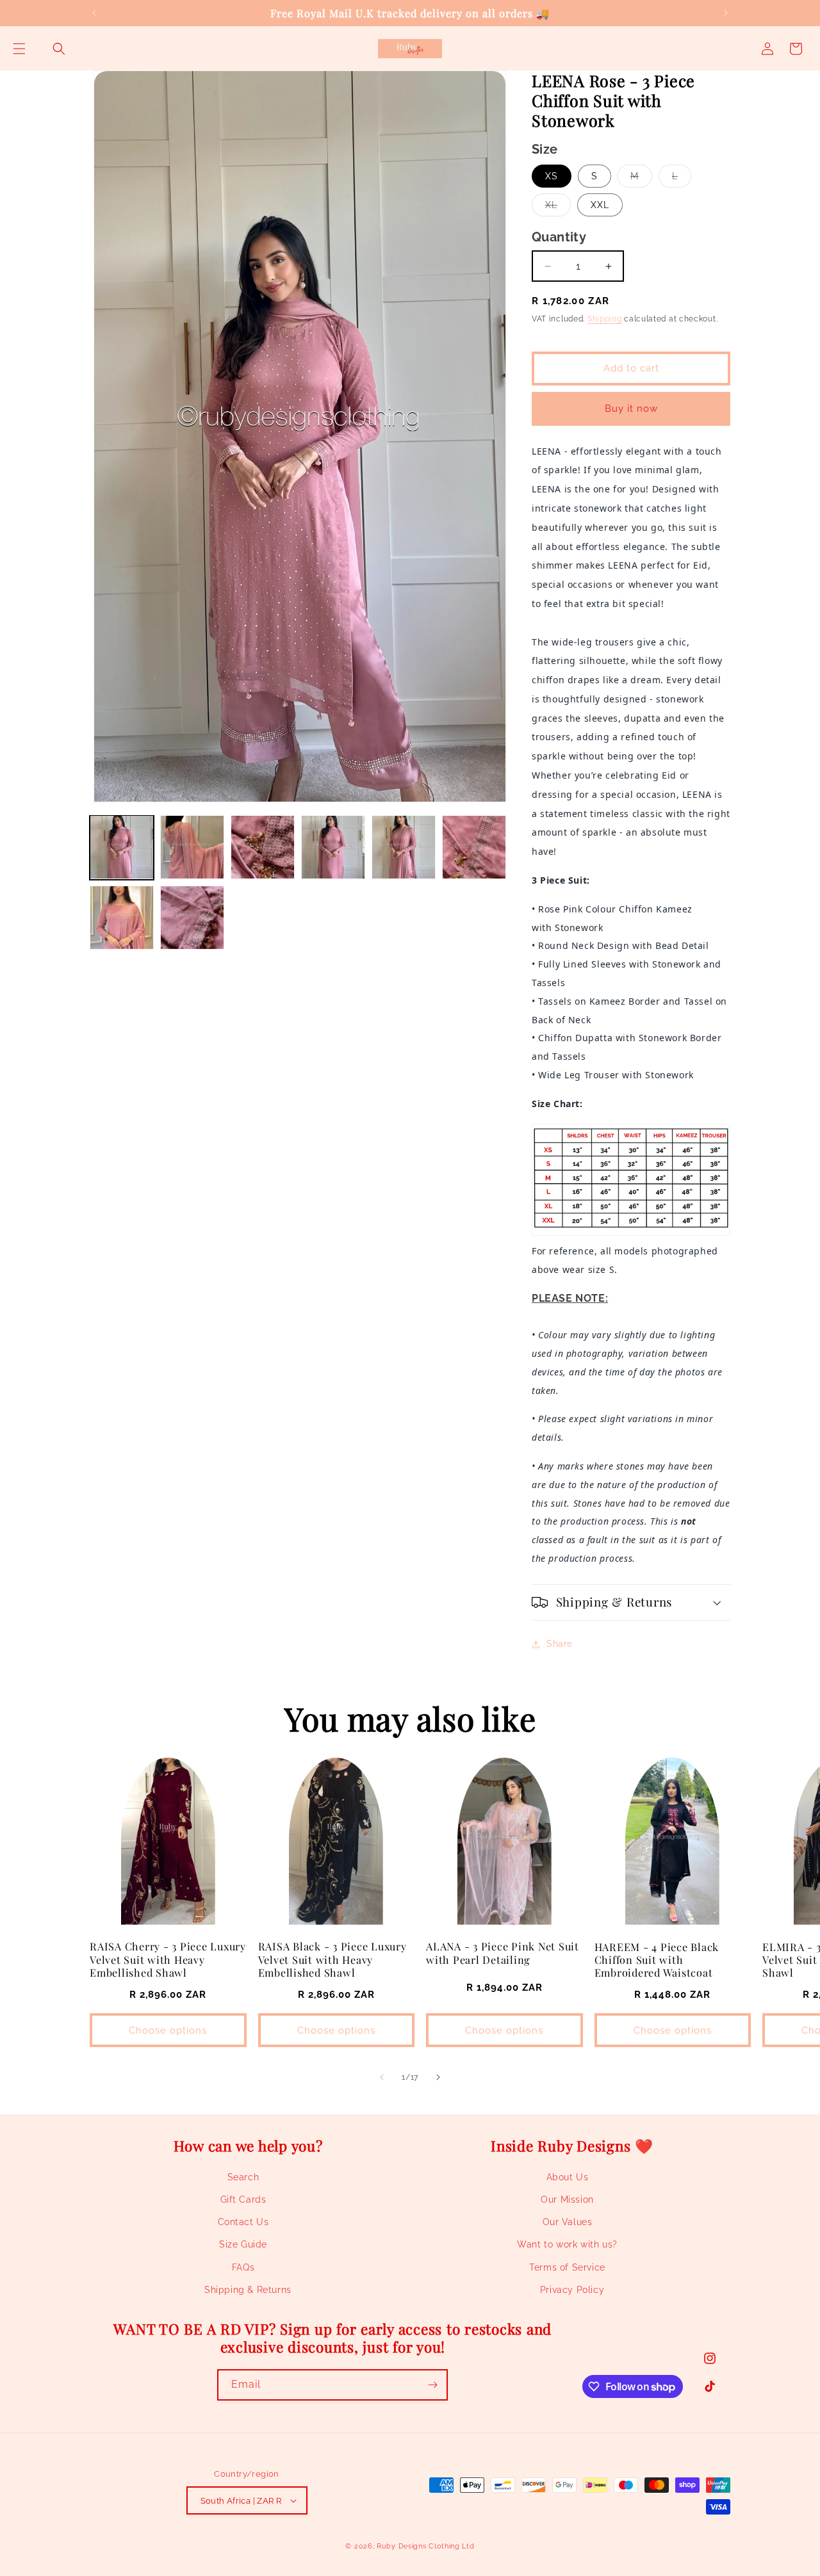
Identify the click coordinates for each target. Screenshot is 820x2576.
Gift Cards (243, 2199)
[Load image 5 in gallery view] (404, 847)
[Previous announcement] (94, 13)
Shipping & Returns (248, 2290)
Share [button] (560, 1644)
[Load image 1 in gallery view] (122, 847)
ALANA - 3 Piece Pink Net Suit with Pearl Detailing (503, 1952)
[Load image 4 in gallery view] (333, 847)
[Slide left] (382, 2077)
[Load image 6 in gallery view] (474, 847)
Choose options (168, 2030)
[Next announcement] (726, 13)
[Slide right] (438, 2077)
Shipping (605, 319)
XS (552, 176)
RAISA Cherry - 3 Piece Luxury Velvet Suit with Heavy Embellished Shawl (168, 1959)
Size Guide (243, 2244)
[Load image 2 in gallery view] (192, 847)
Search (243, 2177)
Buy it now (631, 409)
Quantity (559, 237)
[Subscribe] (432, 2385)
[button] (19, 49)
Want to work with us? (567, 2244)
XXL (600, 205)
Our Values (568, 2222)
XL (558, 208)
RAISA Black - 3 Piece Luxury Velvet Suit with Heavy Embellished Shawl (332, 1959)
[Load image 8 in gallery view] (192, 918)
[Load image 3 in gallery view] (263, 847)
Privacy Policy (572, 2290)
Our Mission (567, 2199)
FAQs (243, 2267)
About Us (568, 2177)
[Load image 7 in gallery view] (122, 918)
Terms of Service (567, 2267)
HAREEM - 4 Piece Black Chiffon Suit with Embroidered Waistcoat (657, 1959)
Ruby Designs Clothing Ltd (426, 2546)
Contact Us (243, 2222)
